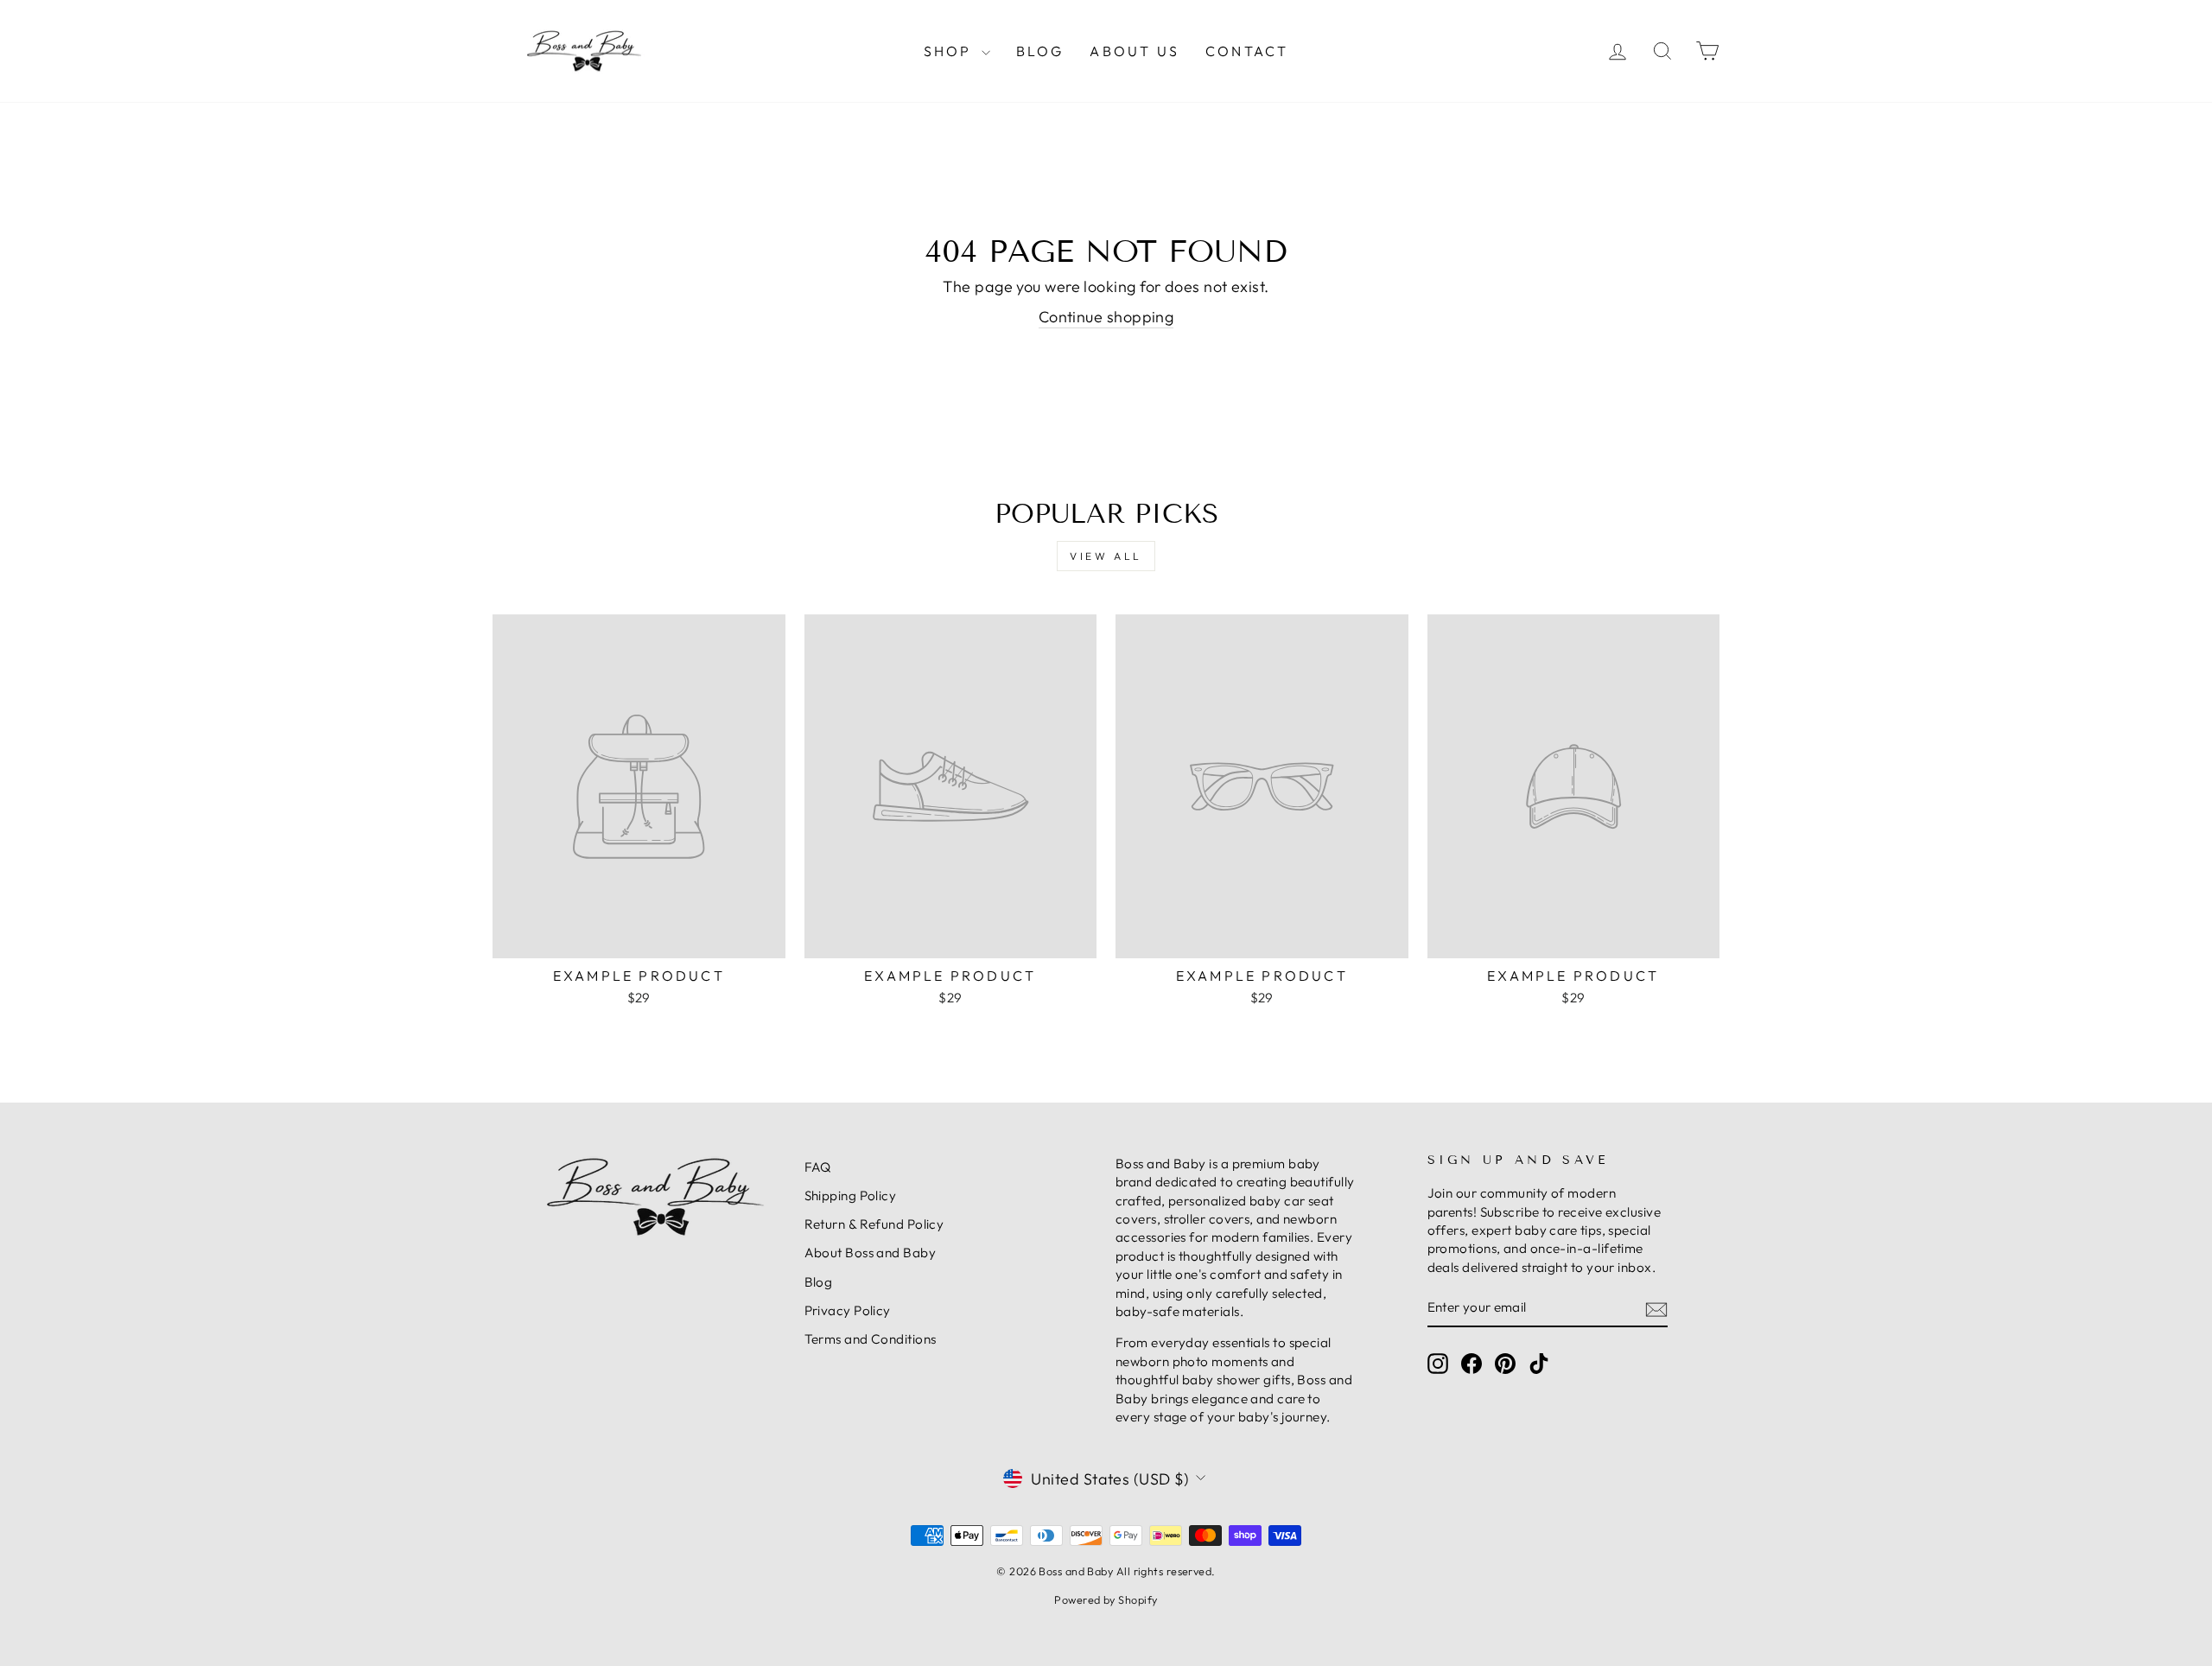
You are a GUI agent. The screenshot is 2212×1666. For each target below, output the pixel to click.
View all (1106, 556)
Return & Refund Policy (874, 1224)
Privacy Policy (848, 1310)
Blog (1040, 51)
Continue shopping (1106, 317)
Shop (950, 51)
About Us (1135, 51)
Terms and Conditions (871, 1339)
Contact (1247, 51)
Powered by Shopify (1106, 1599)
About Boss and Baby (871, 1253)
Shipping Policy (851, 1195)
